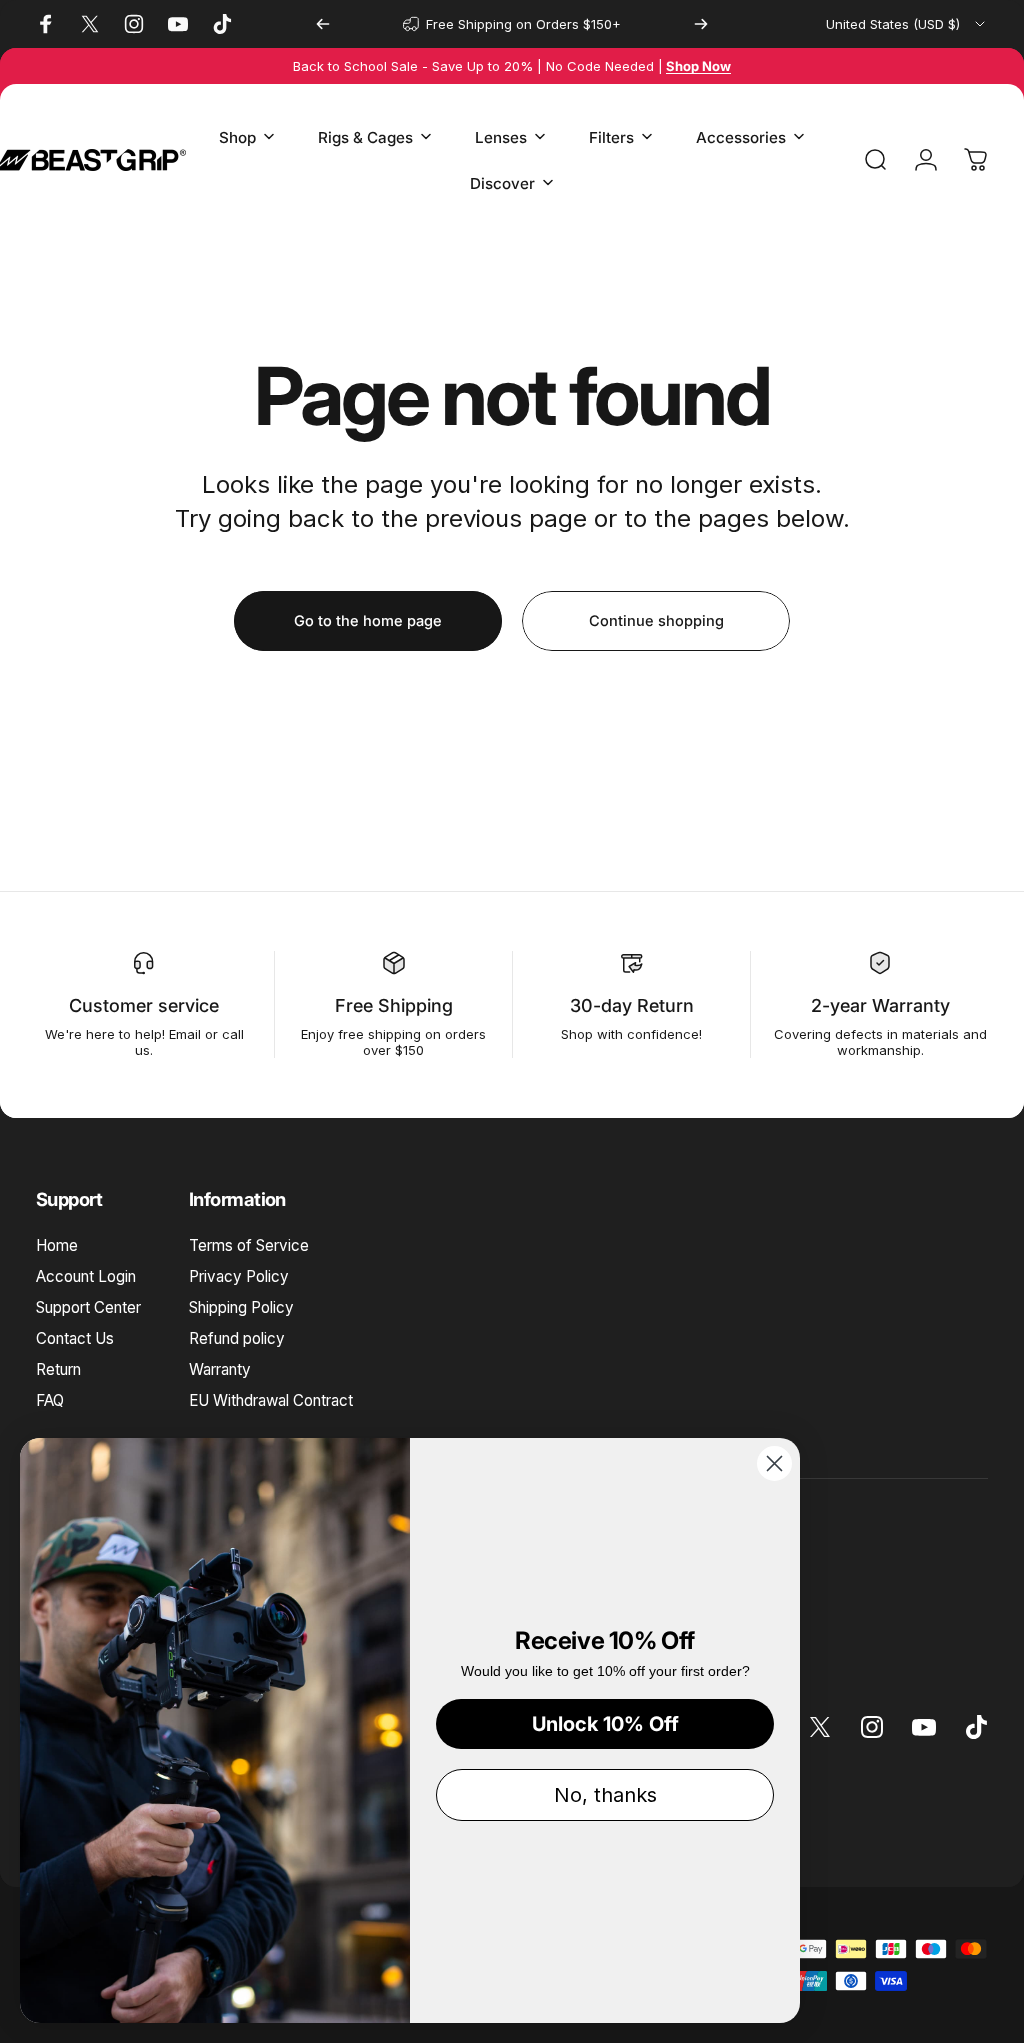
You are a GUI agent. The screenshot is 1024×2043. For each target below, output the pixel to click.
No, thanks (605, 1795)
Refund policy (237, 1338)
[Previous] (323, 24)
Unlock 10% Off (605, 1724)
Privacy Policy (239, 1276)
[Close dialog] (774, 1463)
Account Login (86, 1276)
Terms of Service (249, 1245)
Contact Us (75, 1338)
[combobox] (907, 24)
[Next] (701, 24)
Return (58, 1369)
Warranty (220, 1369)
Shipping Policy (241, 1307)
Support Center (88, 1307)
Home (57, 1245)
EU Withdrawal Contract (271, 1400)
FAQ (50, 1400)
